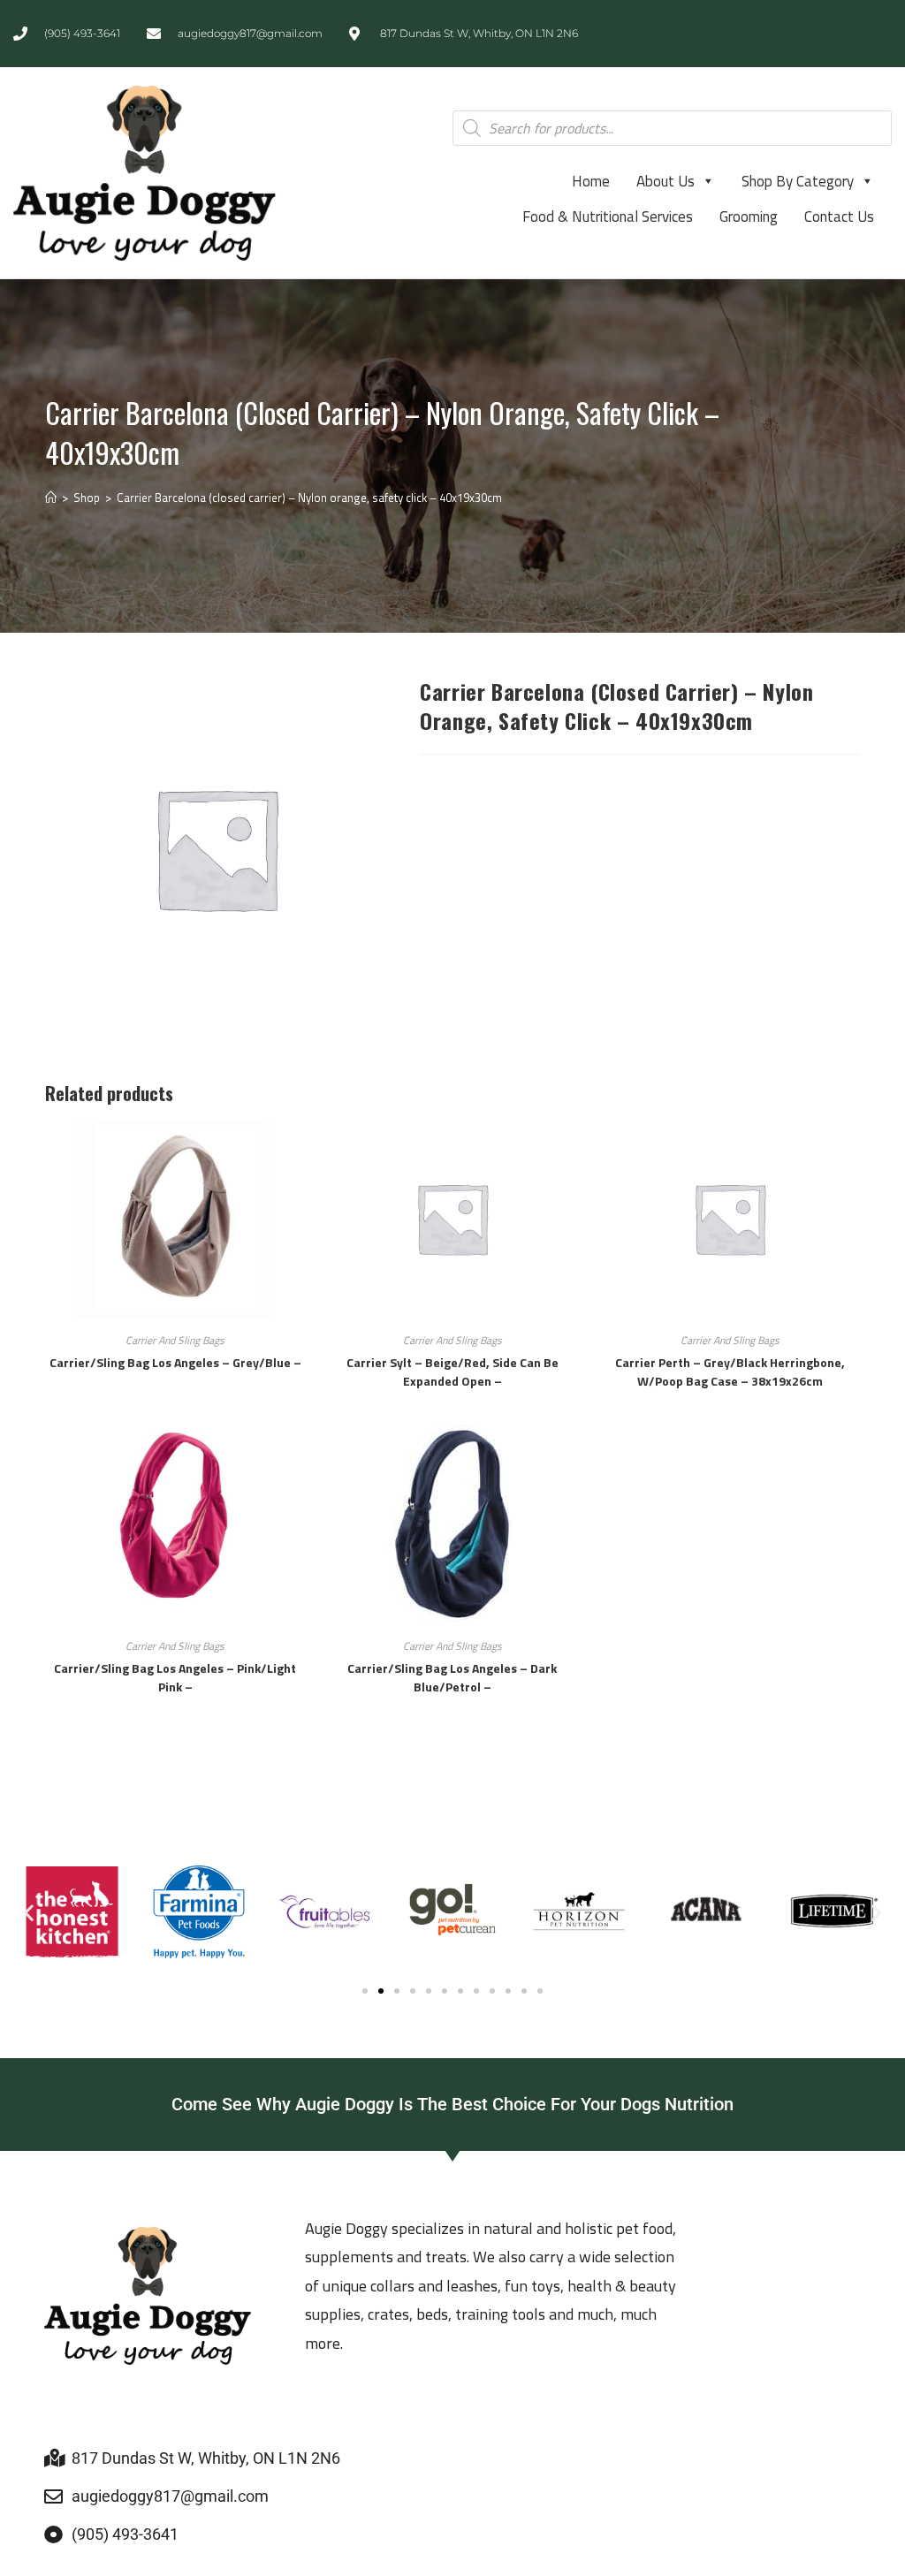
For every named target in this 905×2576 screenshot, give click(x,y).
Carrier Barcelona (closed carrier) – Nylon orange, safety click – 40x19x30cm (309, 498)
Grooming (749, 217)
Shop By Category (798, 181)
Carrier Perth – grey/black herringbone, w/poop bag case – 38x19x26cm (730, 1372)
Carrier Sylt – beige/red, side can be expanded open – (452, 1372)
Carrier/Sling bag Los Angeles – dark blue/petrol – (452, 1677)
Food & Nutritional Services (608, 217)
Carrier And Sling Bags (175, 1340)
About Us (665, 181)
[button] (29, 1912)
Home (591, 181)
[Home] (51, 498)
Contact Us (839, 217)
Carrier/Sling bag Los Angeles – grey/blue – (175, 1362)
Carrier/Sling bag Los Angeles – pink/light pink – (175, 1677)
